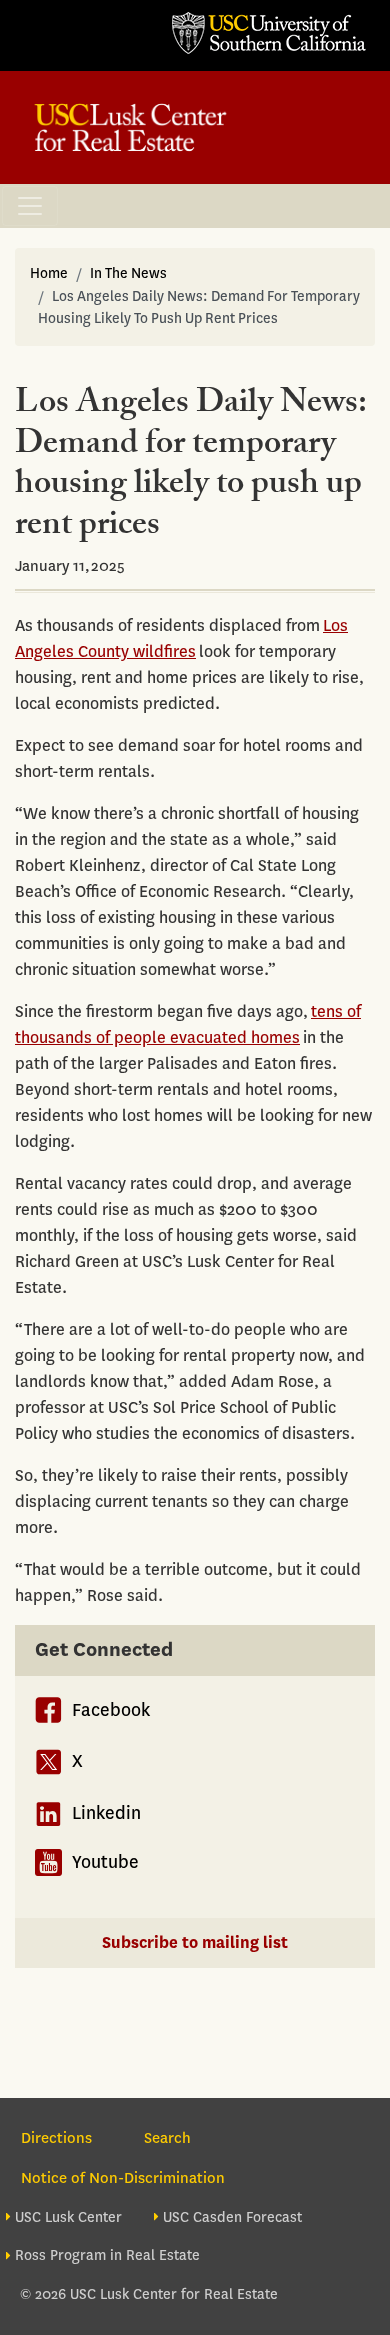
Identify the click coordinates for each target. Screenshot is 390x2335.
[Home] (130, 127)
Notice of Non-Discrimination (123, 2178)
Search (167, 2138)
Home (49, 273)
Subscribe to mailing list (195, 1942)
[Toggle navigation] (30, 206)
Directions (56, 2138)
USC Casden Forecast (232, 2217)
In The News (128, 273)
